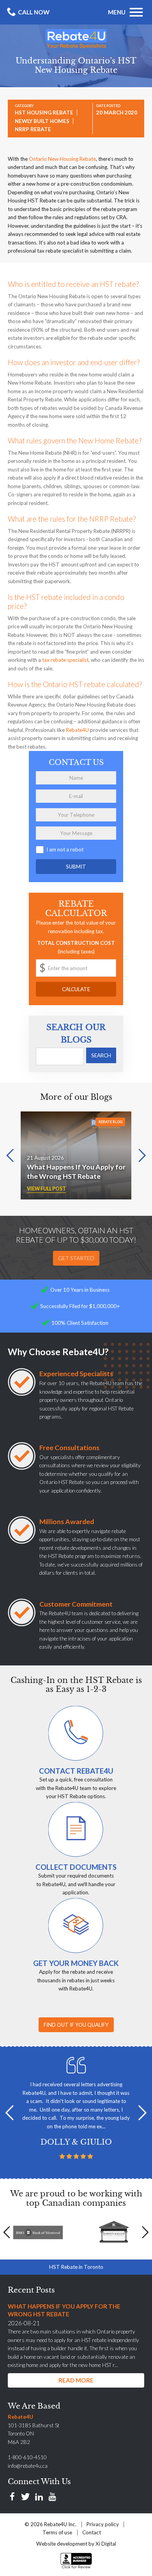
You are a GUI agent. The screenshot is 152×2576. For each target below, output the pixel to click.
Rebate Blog (110, 1122)
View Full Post (46, 1189)
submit (76, 867)
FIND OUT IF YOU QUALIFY (76, 2025)
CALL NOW (34, 12)
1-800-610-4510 (27, 2457)
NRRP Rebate (33, 129)
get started (76, 1258)
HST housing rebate (44, 113)
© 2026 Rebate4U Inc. (50, 2524)
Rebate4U (77, 730)
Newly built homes (42, 121)
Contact (92, 2532)
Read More (76, 2380)
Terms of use (57, 2532)
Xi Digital (106, 2544)
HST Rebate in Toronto (76, 2267)
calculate (76, 989)
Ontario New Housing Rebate (62, 159)
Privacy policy (103, 2524)
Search (101, 1055)
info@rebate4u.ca (28, 2466)
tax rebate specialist (65, 660)
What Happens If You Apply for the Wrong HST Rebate (76, 1171)
